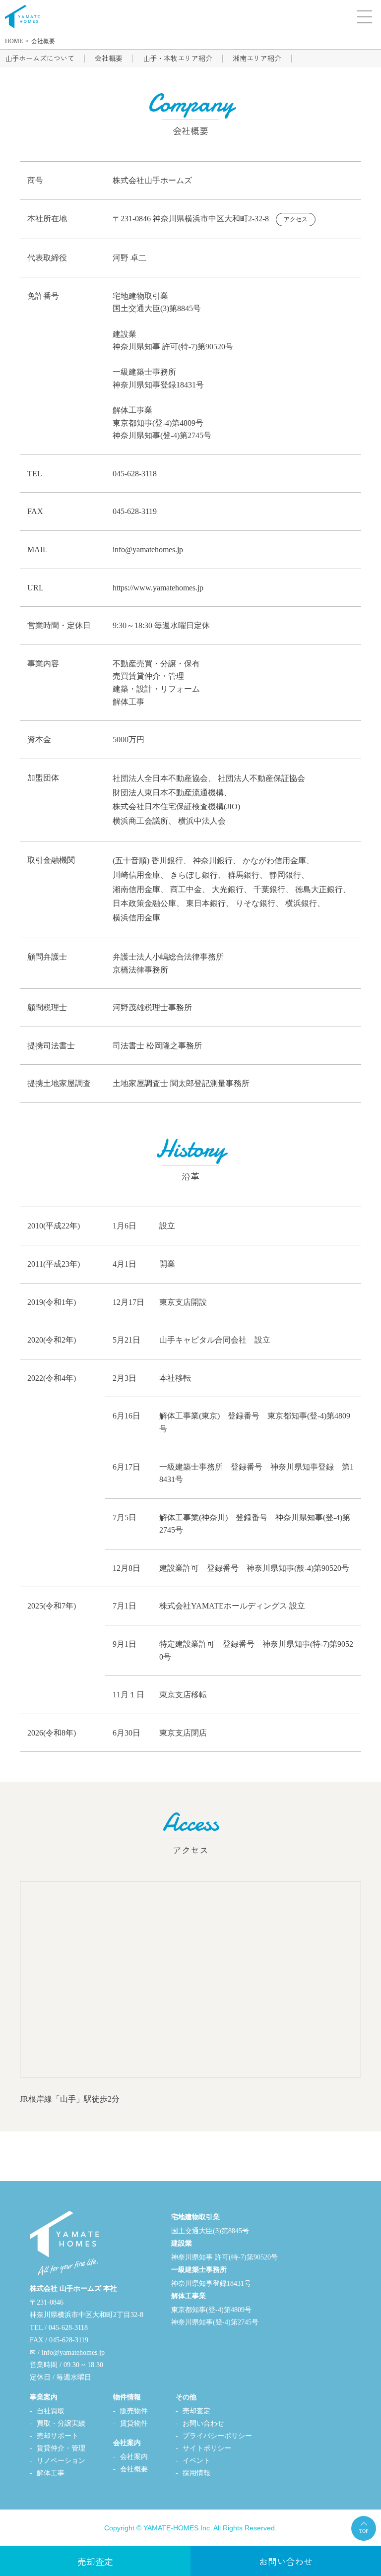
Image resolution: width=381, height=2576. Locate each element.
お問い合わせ (203, 2423)
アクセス (296, 219)
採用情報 (196, 2473)
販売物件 (134, 2411)
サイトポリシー (207, 2448)
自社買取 (51, 2411)
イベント (196, 2461)
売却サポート (58, 2436)
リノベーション (61, 2461)
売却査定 (196, 2411)
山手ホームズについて (40, 58)
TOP (364, 2531)
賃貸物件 (134, 2423)
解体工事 (51, 2473)
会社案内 (134, 2457)
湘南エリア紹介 (257, 58)
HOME (14, 41)
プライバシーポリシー (217, 2436)
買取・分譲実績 (61, 2423)
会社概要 (43, 41)
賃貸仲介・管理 (61, 2448)
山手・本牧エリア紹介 (178, 58)
